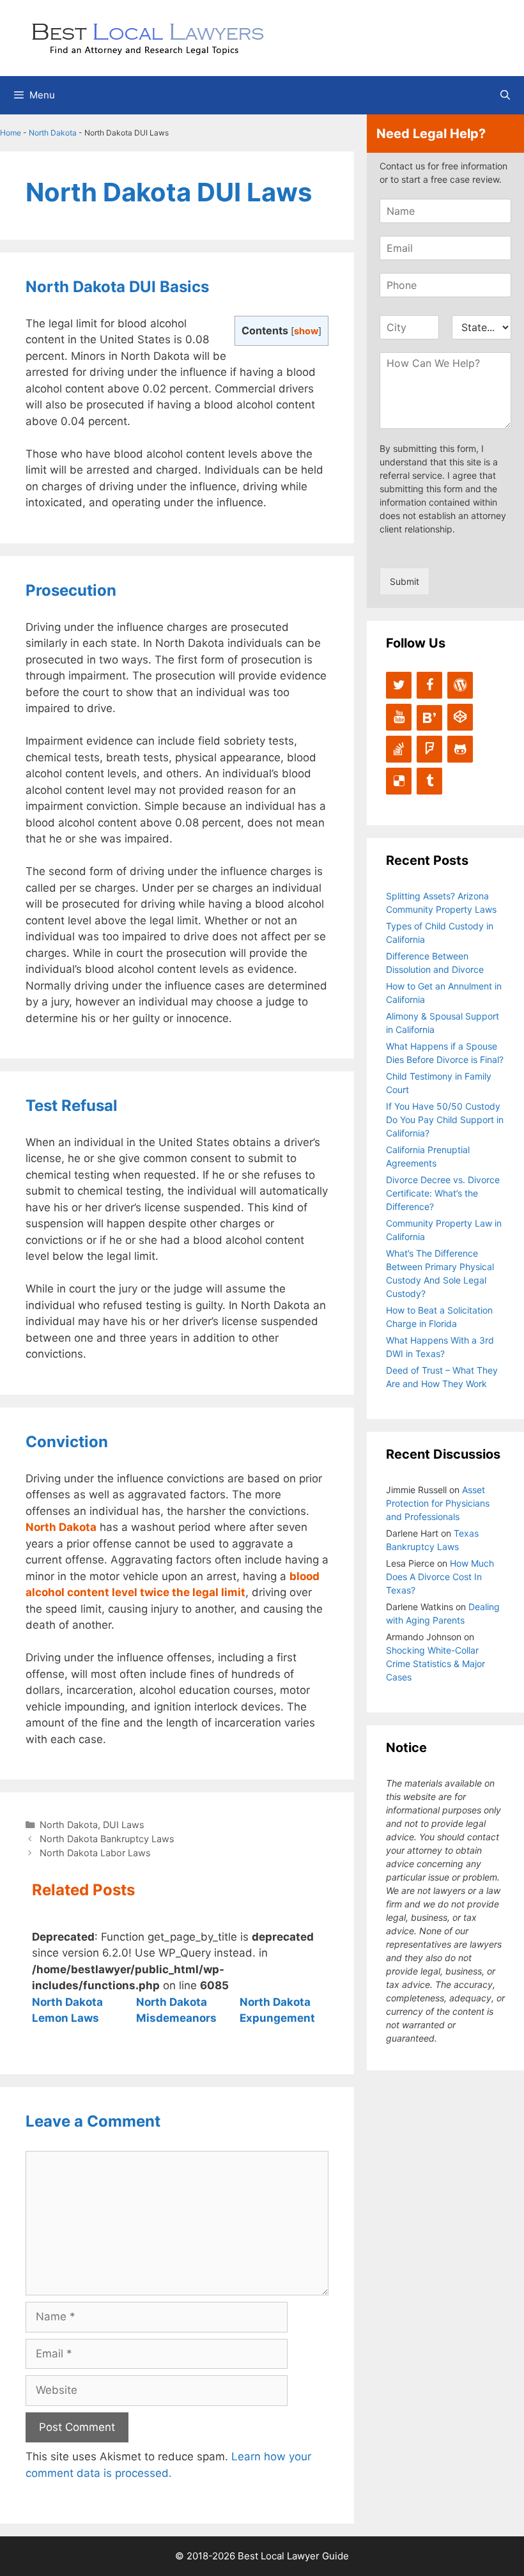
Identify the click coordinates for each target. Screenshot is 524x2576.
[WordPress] (460, 685)
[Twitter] (399, 685)
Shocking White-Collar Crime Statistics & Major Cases (435, 1664)
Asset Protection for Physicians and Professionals (438, 1503)
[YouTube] (399, 717)
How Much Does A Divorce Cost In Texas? (440, 1577)
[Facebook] (429, 685)
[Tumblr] (429, 781)
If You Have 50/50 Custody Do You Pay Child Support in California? (445, 1120)
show (306, 331)
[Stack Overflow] (399, 749)
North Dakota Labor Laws (95, 1853)
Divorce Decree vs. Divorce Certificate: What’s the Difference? (443, 1193)
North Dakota (53, 133)
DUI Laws (124, 1825)
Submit (405, 581)
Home (11, 133)
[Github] (460, 749)
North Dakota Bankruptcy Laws (107, 1839)
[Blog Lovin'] (429, 718)
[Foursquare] (429, 749)
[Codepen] (460, 717)
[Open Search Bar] (505, 95)
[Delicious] (399, 781)
